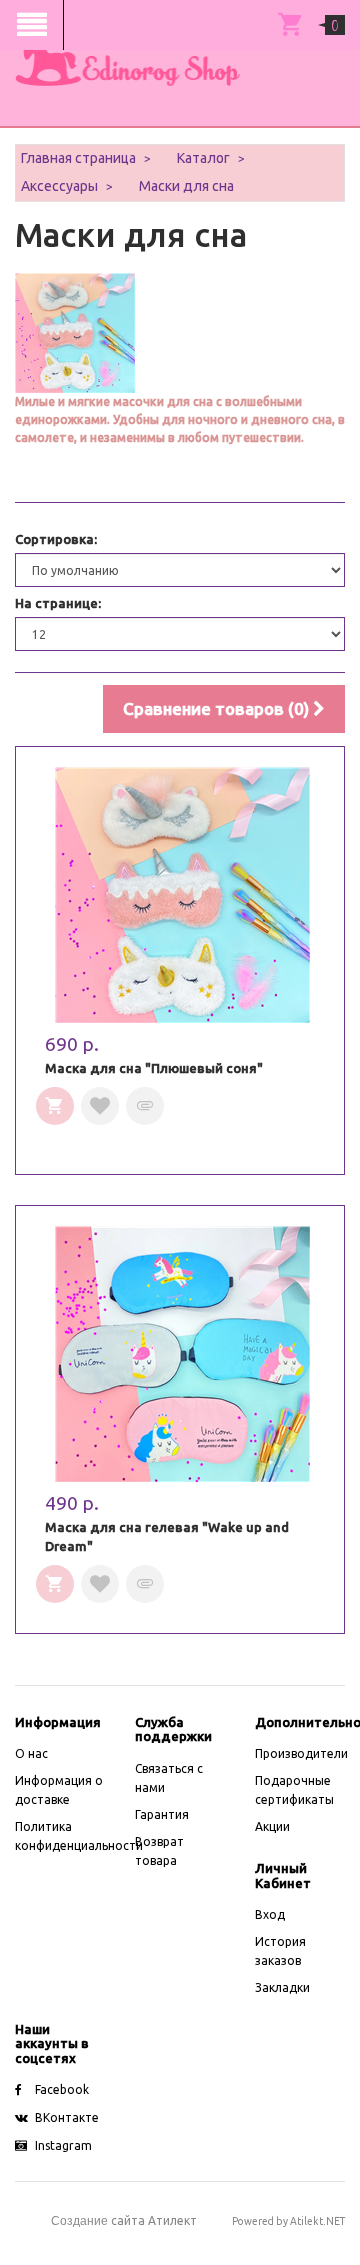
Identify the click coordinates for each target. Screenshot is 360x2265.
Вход (270, 1914)
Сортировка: (56, 539)
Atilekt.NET (317, 2221)
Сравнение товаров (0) (218, 708)
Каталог (203, 158)
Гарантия (162, 1814)
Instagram (63, 2145)
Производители (301, 1753)
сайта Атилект (124, 2220)
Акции (272, 1826)
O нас (31, 1753)
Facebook (62, 2089)
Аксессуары (59, 186)
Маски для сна (186, 186)
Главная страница (78, 158)
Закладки (282, 1987)
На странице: (58, 603)
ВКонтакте (67, 2117)
